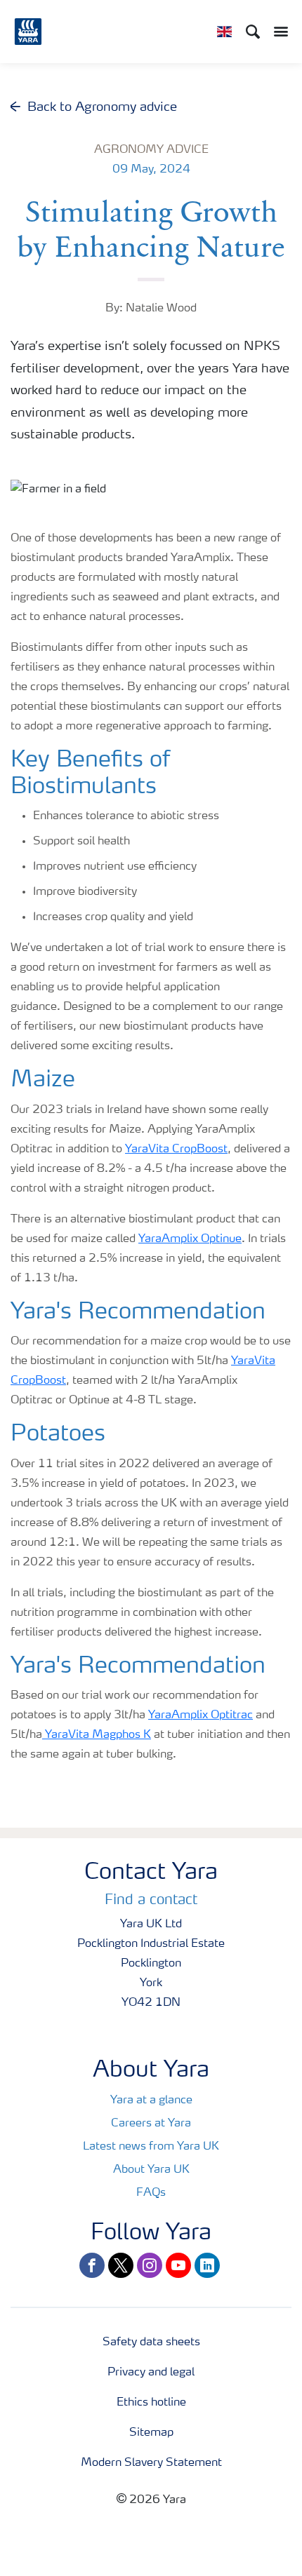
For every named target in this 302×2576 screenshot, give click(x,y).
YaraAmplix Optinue (190, 1239)
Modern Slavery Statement (151, 2463)
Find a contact (151, 1901)
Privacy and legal (151, 2373)
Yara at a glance (151, 2100)
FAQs (151, 2193)
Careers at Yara (151, 2124)
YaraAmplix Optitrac (201, 1715)
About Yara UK (151, 2170)
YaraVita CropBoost (176, 1149)
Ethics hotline (151, 2403)
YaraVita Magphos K (97, 1735)
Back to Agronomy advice (102, 107)
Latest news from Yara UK (151, 2147)
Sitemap (151, 2433)
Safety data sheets (151, 2342)
